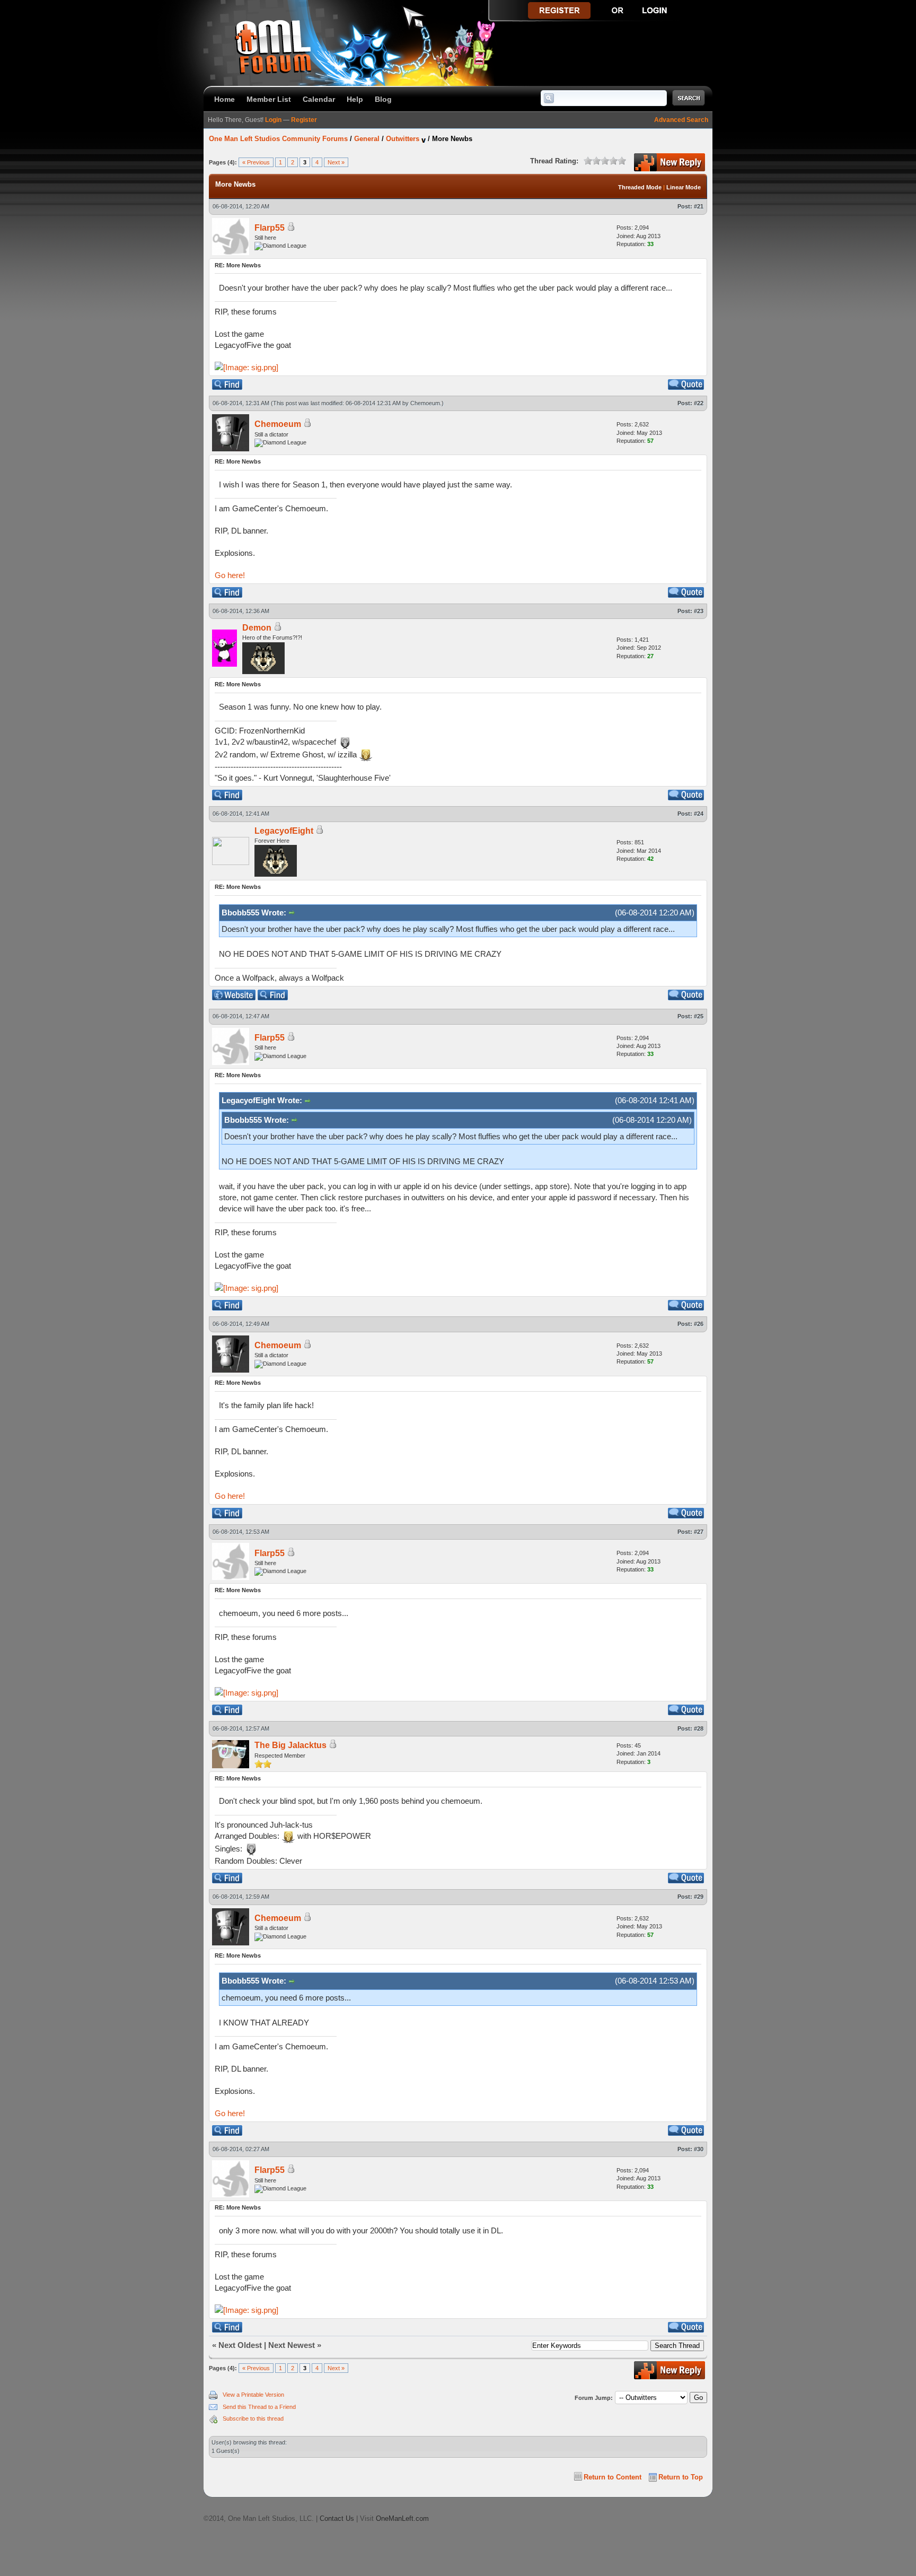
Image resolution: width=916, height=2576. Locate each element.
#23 (699, 611)
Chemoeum (425, 403)
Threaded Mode (640, 187)
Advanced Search (681, 120)
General (367, 139)
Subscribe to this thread (253, 2418)
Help (355, 99)
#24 (699, 814)
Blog (383, 99)
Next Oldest (240, 2345)
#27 (699, 1532)
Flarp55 (270, 228)
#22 (699, 403)
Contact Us (337, 2518)
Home (224, 99)
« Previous (256, 162)
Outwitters (403, 139)
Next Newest (292, 2345)
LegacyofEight (284, 831)
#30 (699, 2149)
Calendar (319, 99)
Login (273, 120)
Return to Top (681, 2477)
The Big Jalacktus (290, 1745)
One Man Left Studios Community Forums (278, 139)
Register (304, 120)
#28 (699, 1728)
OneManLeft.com (402, 2518)
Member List (269, 99)
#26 (699, 1324)
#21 (699, 206)
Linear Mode (684, 187)
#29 (699, 1897)
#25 (699, 1016)
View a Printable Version (253, 2395)
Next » (336, 162)
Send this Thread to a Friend (259, 2407)
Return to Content (613, 2477)
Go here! (230, 575)
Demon (257, 628)
